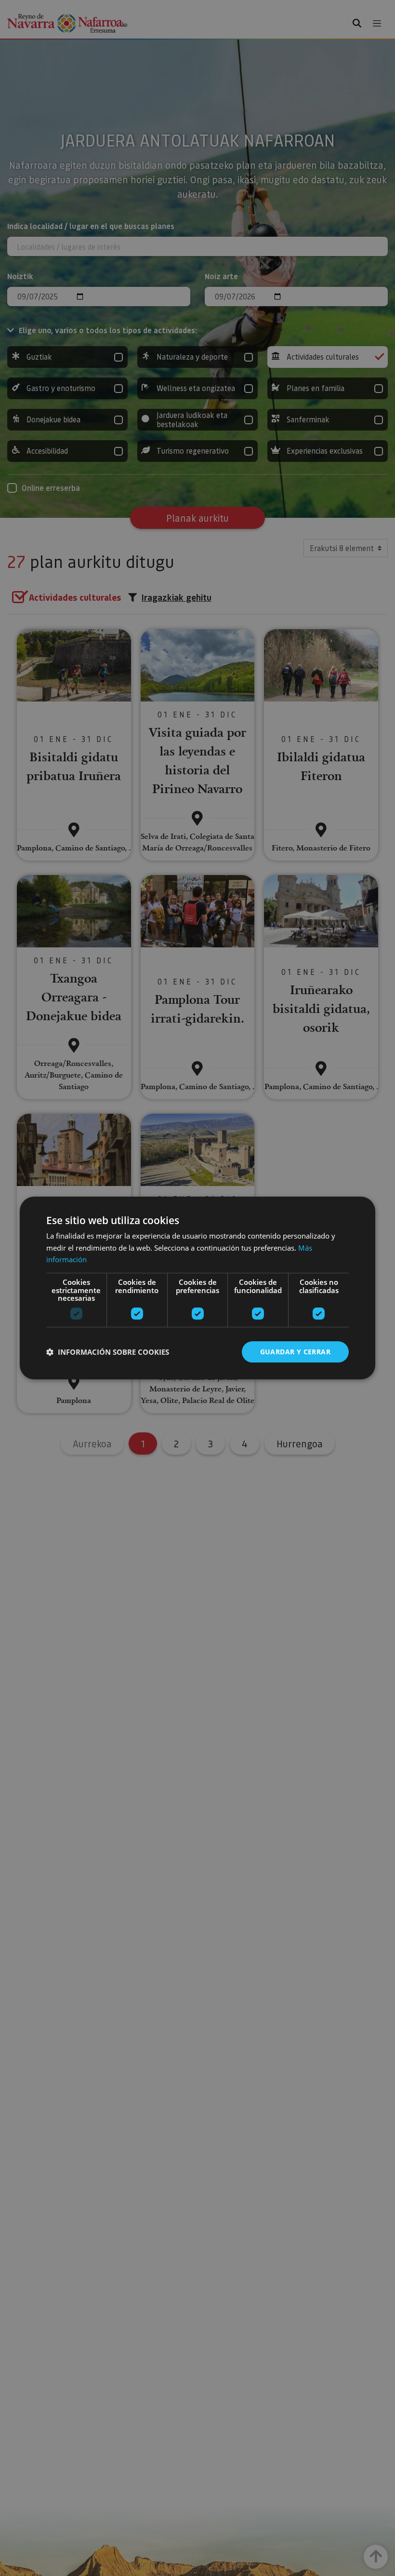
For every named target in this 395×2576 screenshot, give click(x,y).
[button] (108, 1352)
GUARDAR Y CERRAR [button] (295, 1352)
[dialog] (197, 1288)
